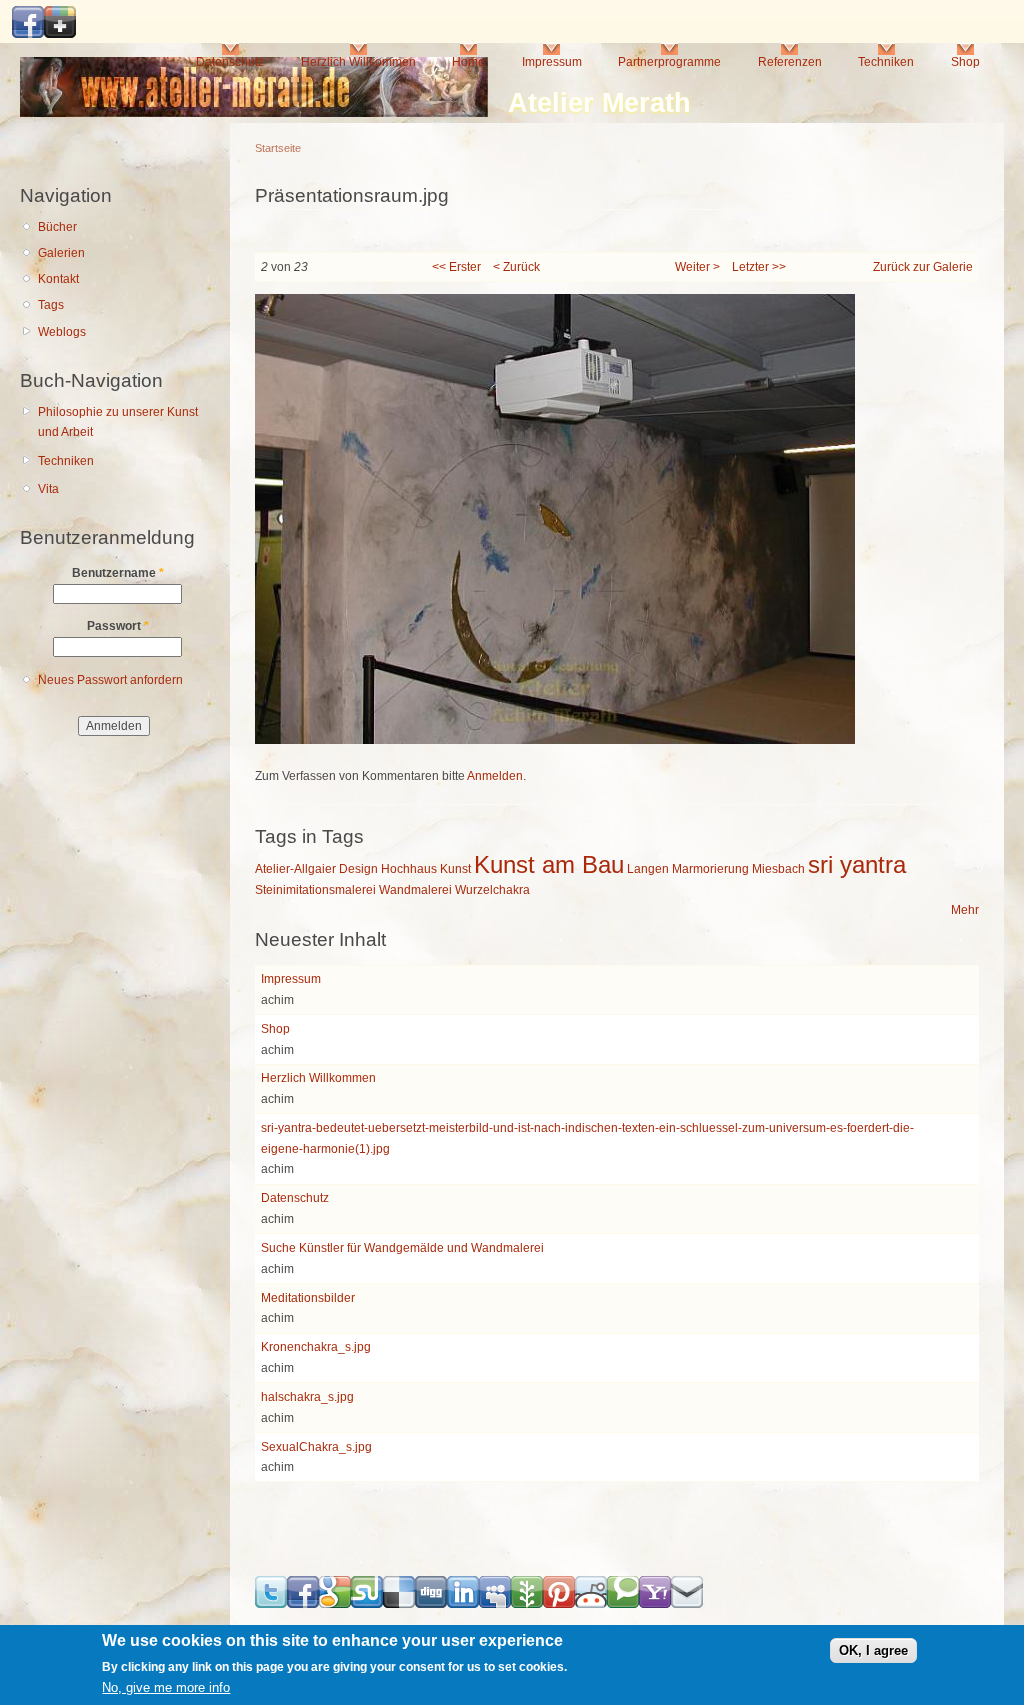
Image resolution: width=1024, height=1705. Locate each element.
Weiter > (697, 267)
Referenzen (790, 62)
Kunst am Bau (549, 864)
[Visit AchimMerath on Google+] (60, 34)
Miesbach (778, 869)
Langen (648, 869)
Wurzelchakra (492, 890)
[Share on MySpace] (495, 1604)
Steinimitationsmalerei (315, 890)
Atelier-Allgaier (295, 869)
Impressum (552, 62)
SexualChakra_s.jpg (316, 1447)
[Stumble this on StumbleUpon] (367, 1604)
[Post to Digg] (431, 1604)
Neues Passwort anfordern (110, 680)
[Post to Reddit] (591, 1604)
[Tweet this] (271, 1604)
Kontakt (58, 279)
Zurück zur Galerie (923, 267)
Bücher (57, 227)
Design (358, 869)
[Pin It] (559, 1604)
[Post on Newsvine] (527, 1604)
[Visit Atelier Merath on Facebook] (28, 34)
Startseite (278, 148)
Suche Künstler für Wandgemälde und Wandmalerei (402, 1248)
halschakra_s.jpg (307, 1397)
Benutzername (118, 573)
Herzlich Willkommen (358, 62)
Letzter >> (759, 267)
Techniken (886, 62)
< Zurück (516, 267)
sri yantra (857, 864)
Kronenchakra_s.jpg (316, 1347)
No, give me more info (166, 1687)
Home (468, 62)
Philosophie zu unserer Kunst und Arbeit (118, 422)
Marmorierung (710, 869)
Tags (51, 305)
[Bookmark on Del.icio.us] (399, 1604)
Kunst (455, 869)
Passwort (118, 626)
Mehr (965, 910)
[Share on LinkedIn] (463, 1604)
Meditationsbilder (308, 1298)
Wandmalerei (415, 890)
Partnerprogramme (669, 62)
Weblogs (62, 332)
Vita (48, 489)
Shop (965, 62)
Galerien (61, 253)
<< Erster (456, 267)
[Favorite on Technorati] (623, 1604)
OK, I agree (873, 1650)
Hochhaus (409, 869)
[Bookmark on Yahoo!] (655, 1604)
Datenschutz (230, 62)
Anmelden (495, 776)
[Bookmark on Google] (335, 1604)
